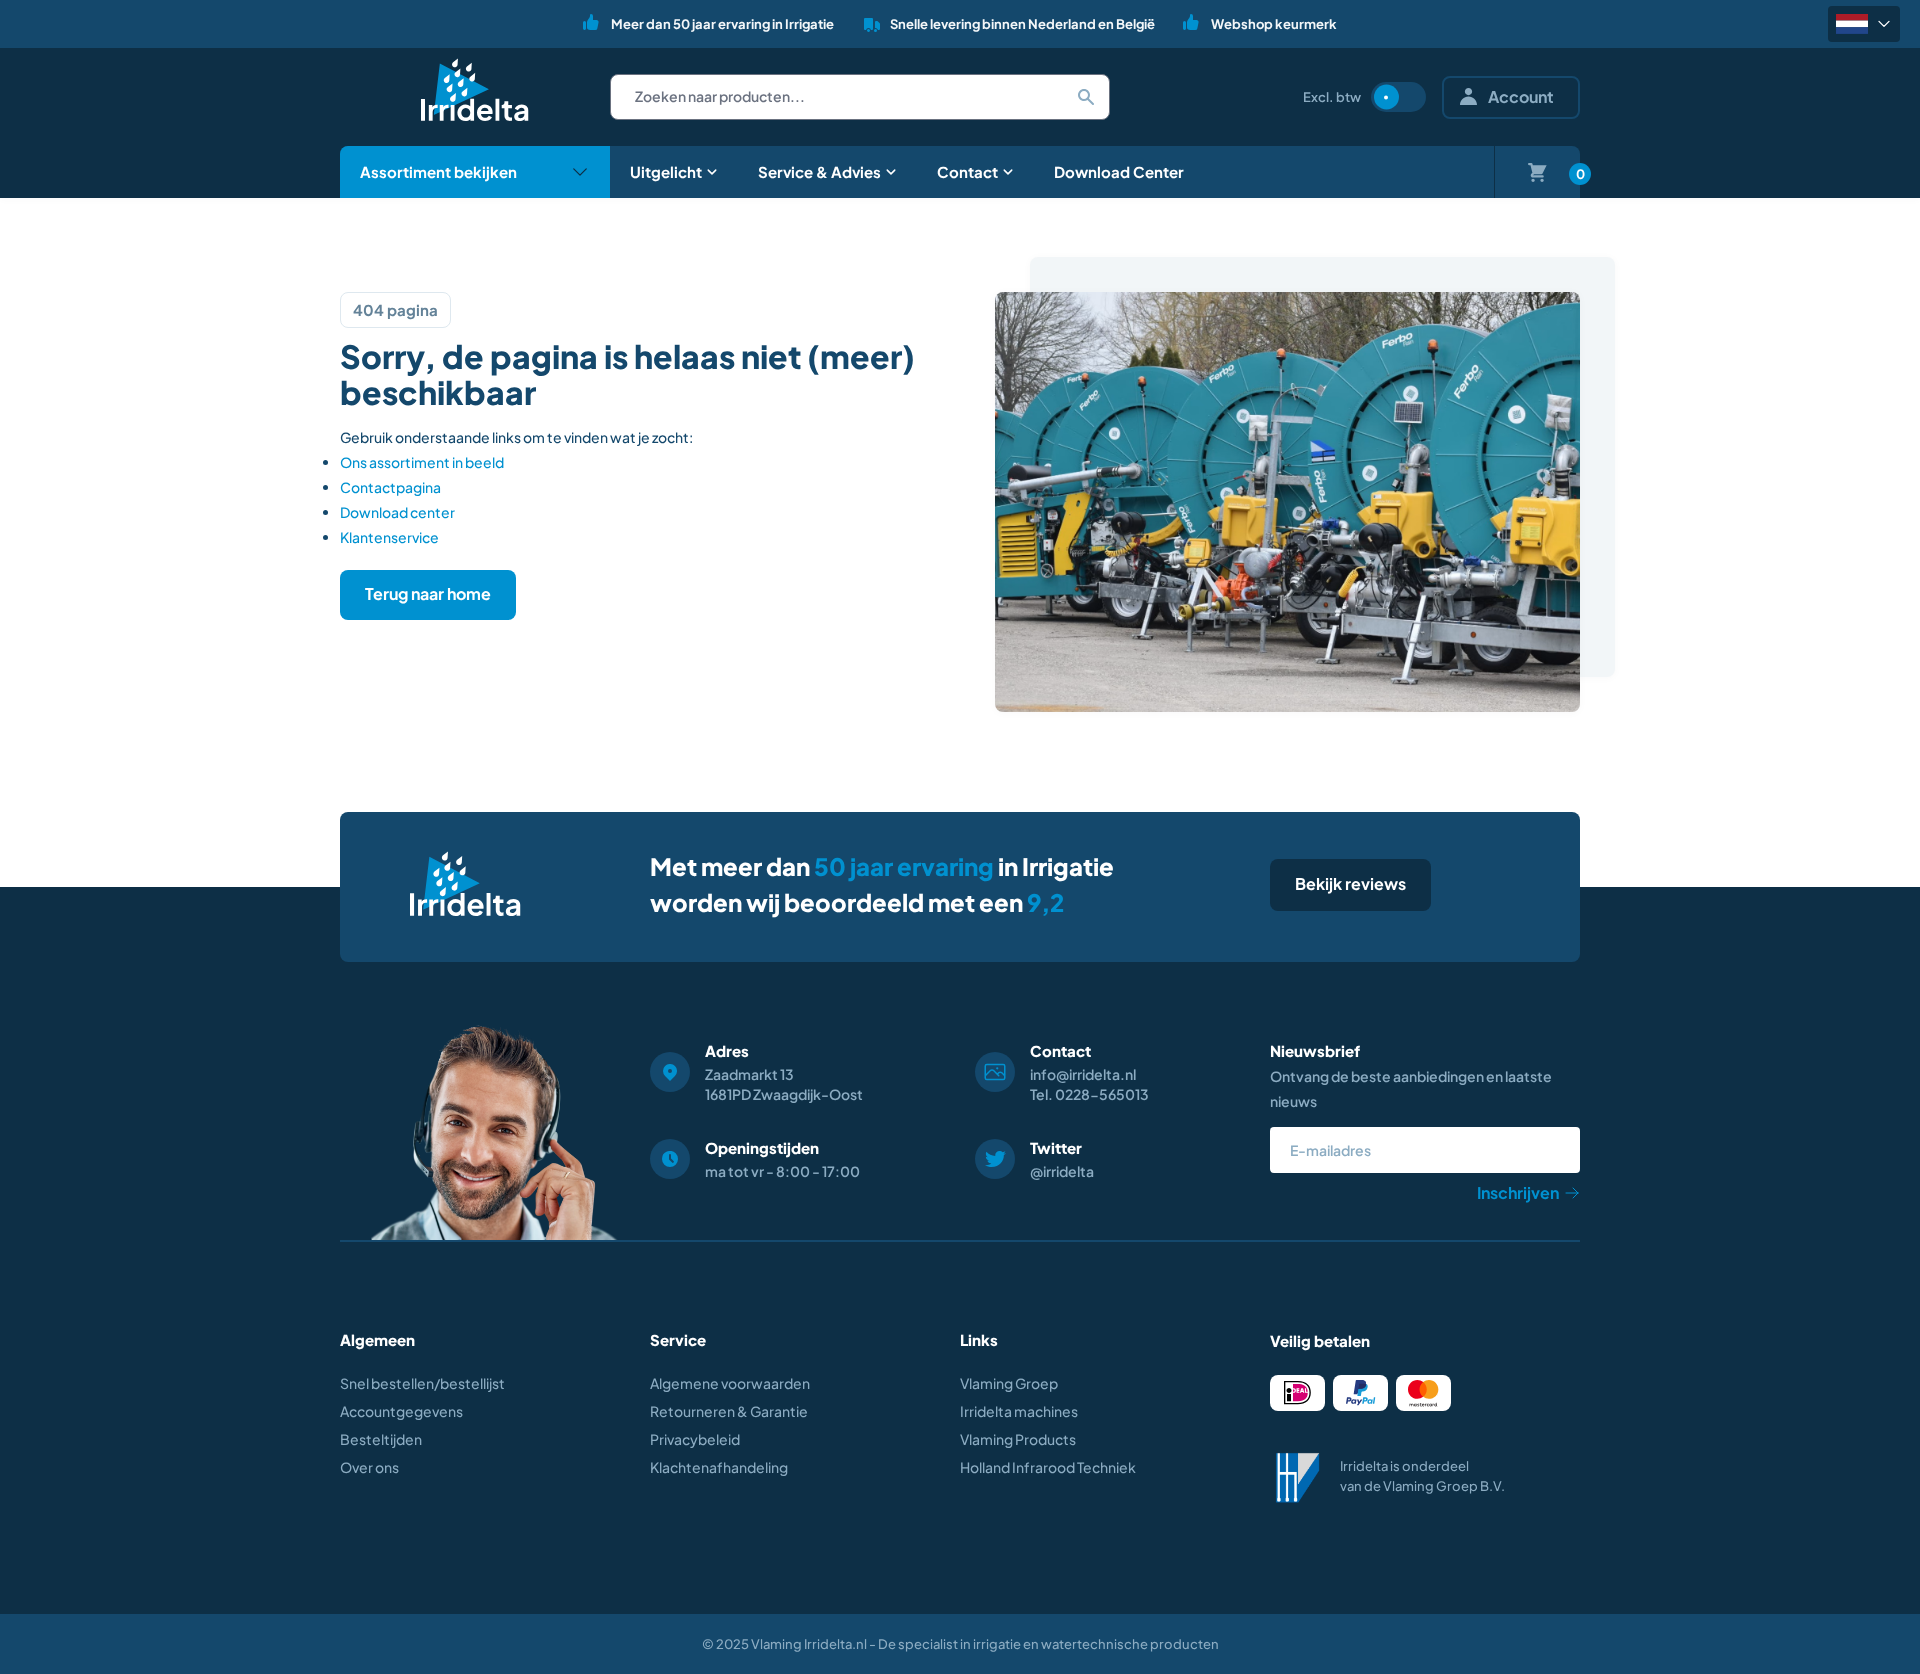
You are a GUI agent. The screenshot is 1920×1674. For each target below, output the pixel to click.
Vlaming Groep (1009, 1383)
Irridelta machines (1019, 1411)
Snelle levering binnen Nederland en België (1022, 24)
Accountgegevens (401, 1411)
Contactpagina (390, 487)
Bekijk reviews (1350, 883)
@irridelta (1062, 1171)
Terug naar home (428, 593)
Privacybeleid (695, 1439)
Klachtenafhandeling (719, 1467)
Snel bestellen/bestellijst (422, 1383)
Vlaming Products (1018, 1439)
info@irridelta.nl (1083, 1074)
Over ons (369, 1467)
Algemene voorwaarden (730, 1383)
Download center (397, 512)
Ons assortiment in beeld (422, 462)
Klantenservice (389, 537)
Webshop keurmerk (1274, 24)
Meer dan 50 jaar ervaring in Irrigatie (722, 24)
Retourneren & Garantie (729, 1411)
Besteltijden (381, 1439)
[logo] (475, 90)
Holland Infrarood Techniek (1048, 1467)
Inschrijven (1518, 1192)
